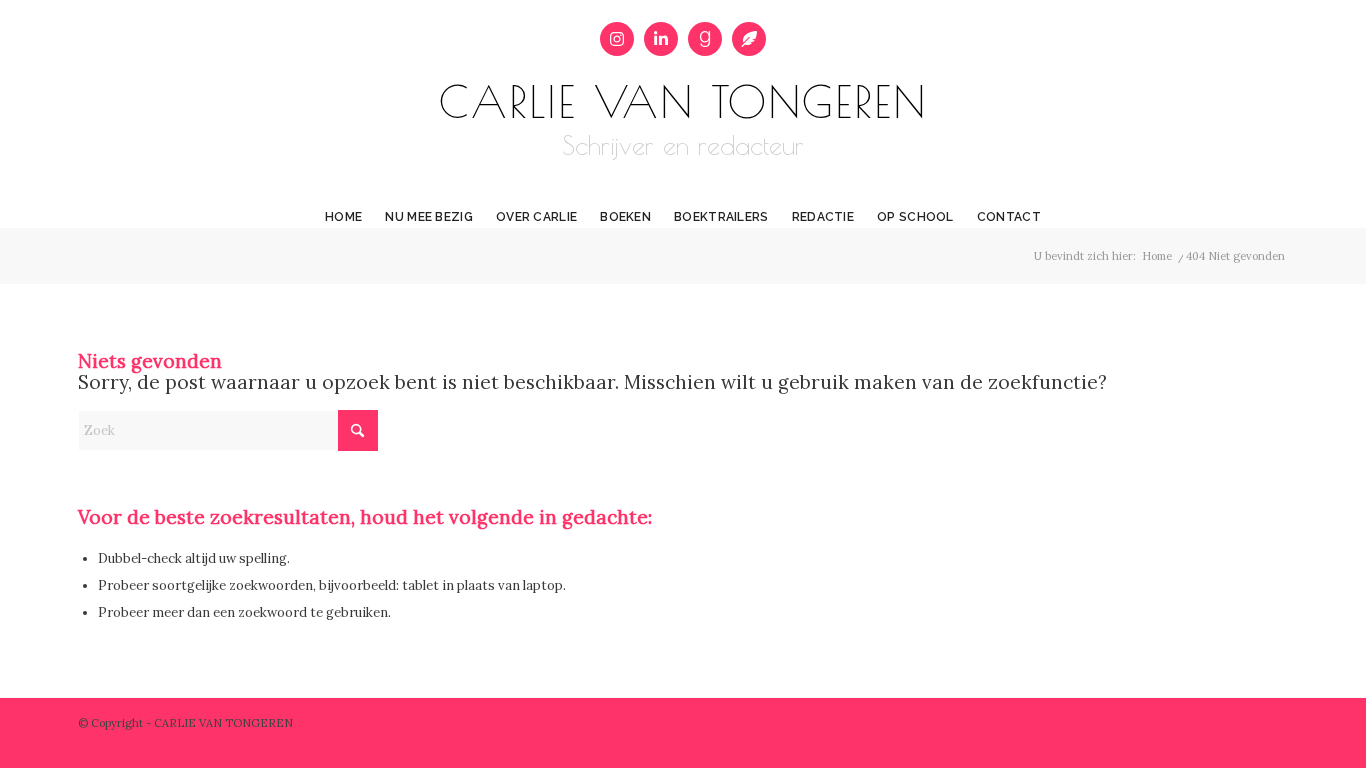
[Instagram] (617, 39)
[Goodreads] (705, 39)
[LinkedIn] (661, 39)
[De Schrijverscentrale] (749, 39)
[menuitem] (343, 202)
